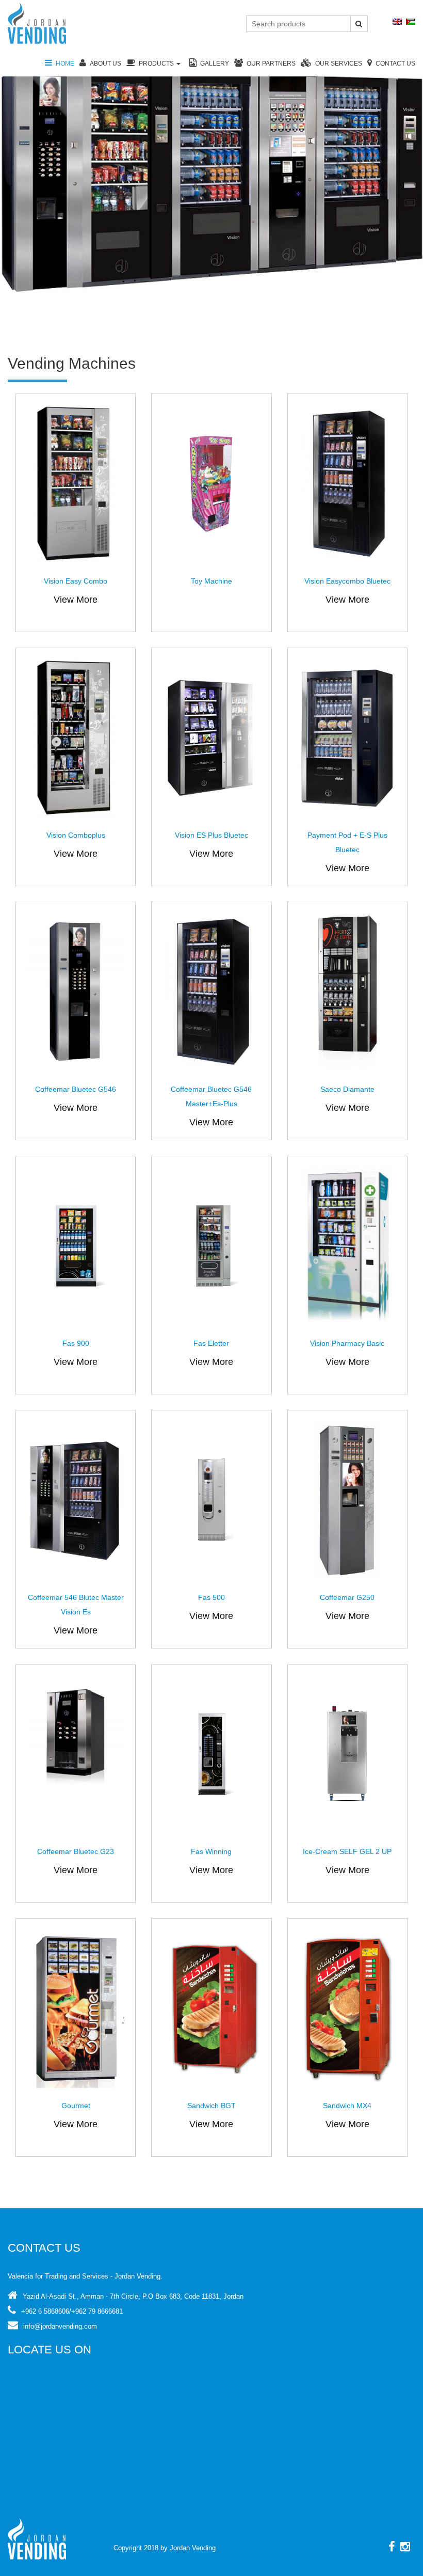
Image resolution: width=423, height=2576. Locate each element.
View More (76, 600)
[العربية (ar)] (411, 21)
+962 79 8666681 (97, 2311)
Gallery (215, 64)
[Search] (359, 24)
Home (65, 64)
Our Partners (271, 64)
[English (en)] (397, 21)
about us (105, 64)
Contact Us (395, 64)
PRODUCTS (157, 64)
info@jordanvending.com (60, 2326)
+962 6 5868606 (45, 2311)
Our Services (339, 64)
